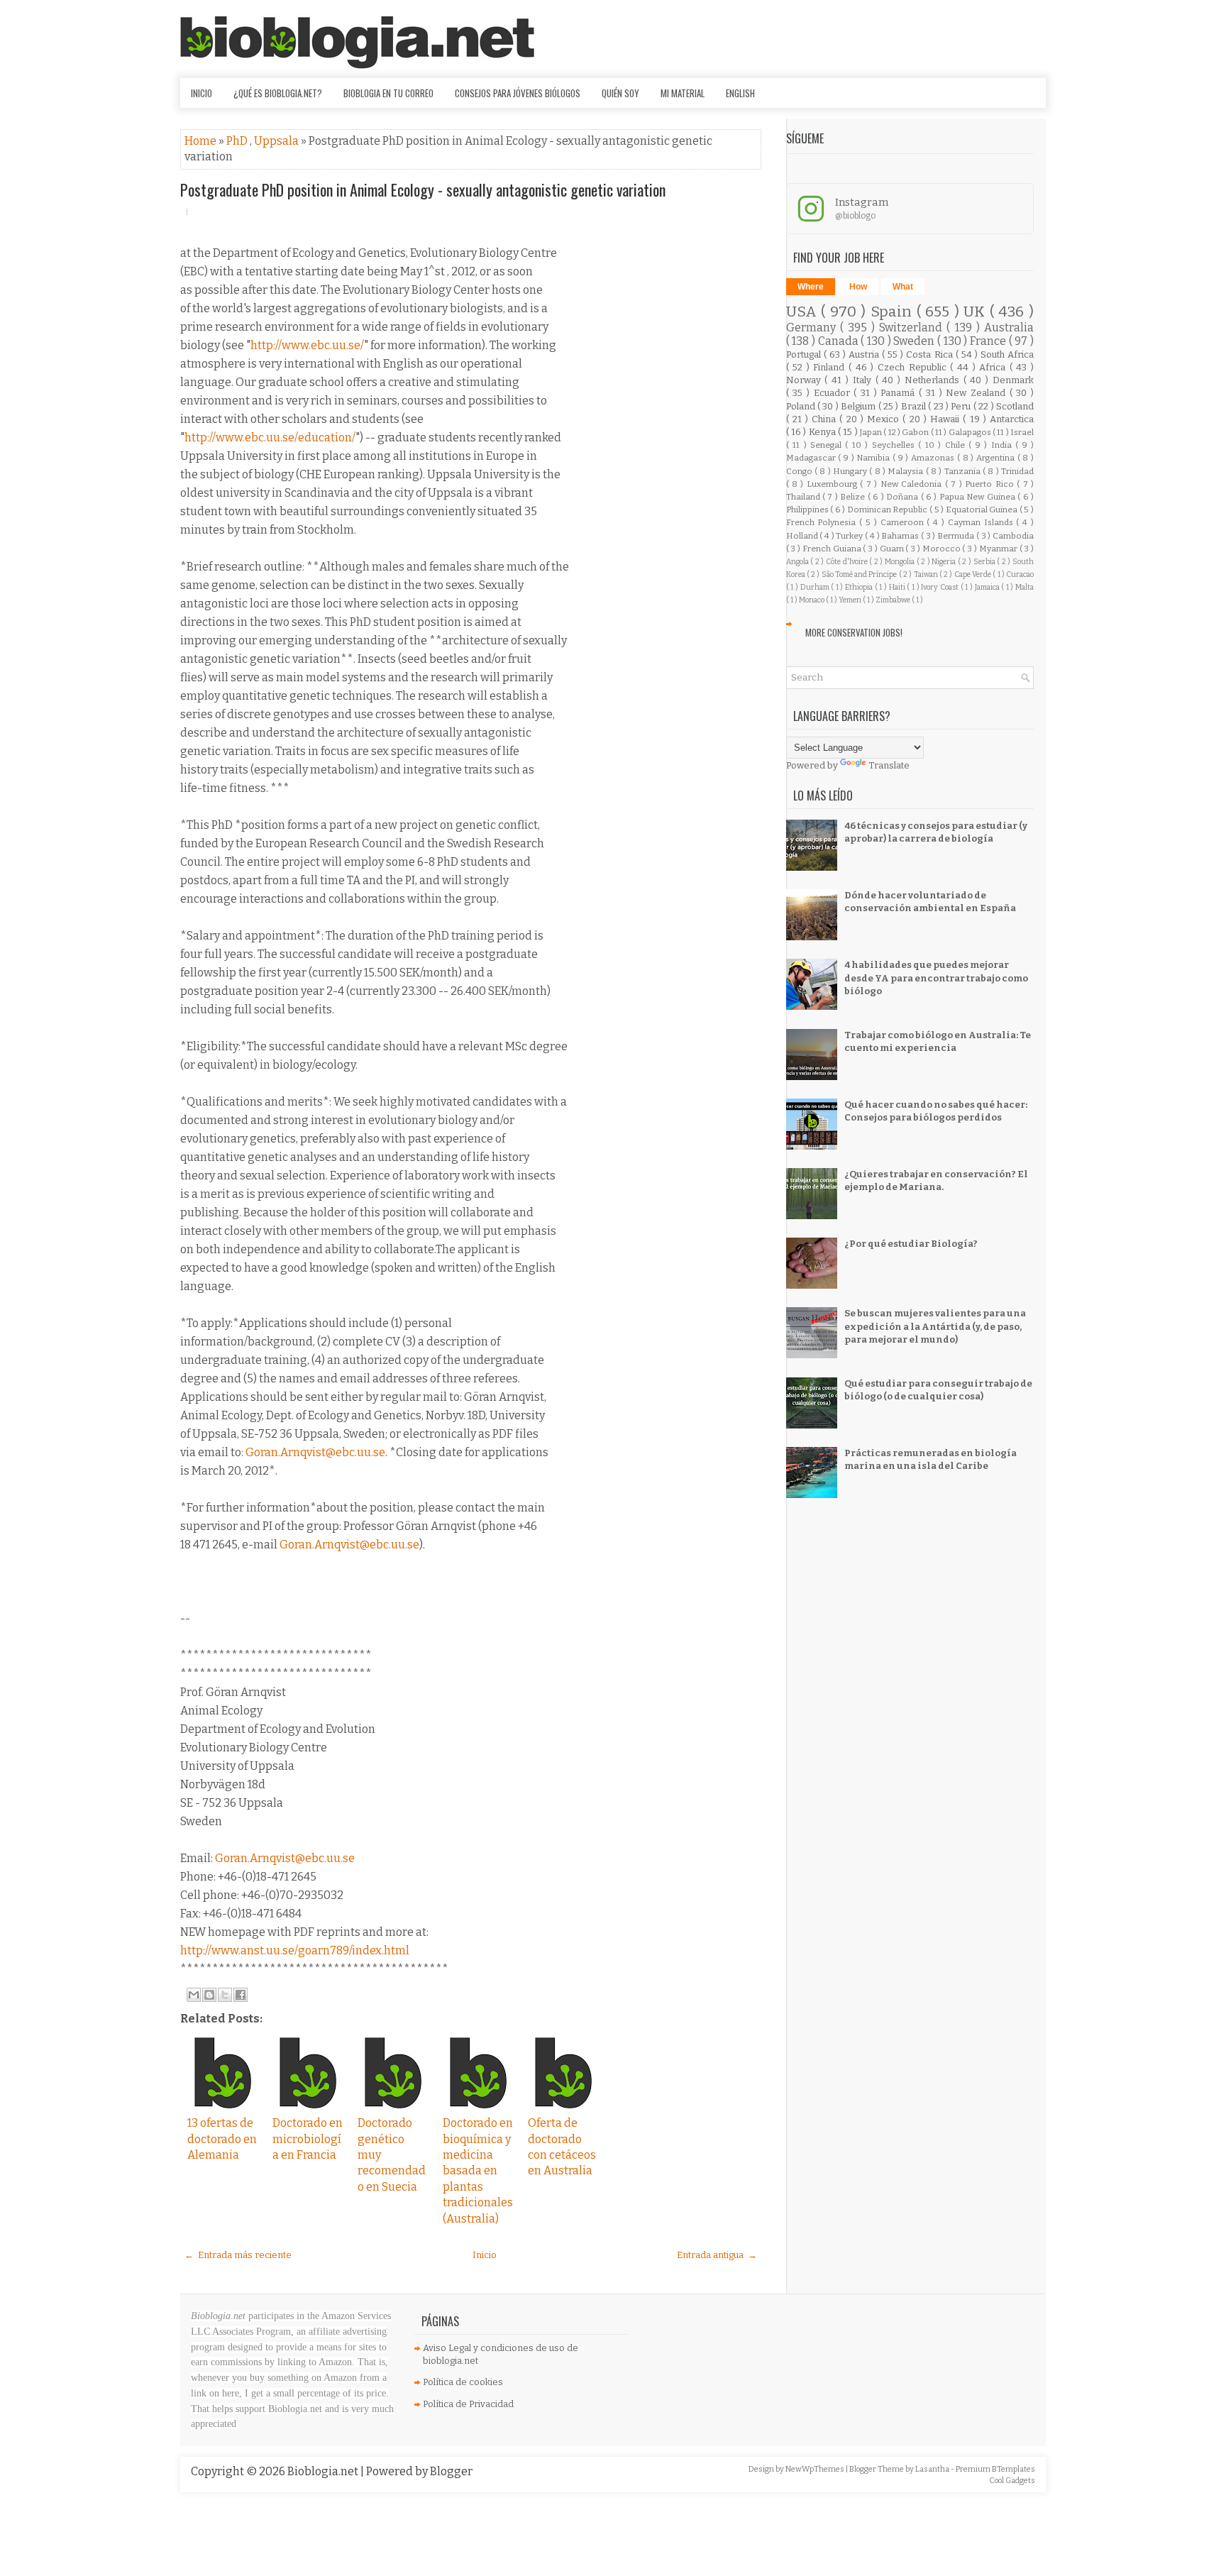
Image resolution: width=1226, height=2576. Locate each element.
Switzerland (913, 327)
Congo (800, 471)
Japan (872, 432)
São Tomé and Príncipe (860, 574)
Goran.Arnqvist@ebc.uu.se (315, 1452)
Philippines (808, 510)
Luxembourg (833, 484)
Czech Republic (914, 367)
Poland (802, 406)
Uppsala (277, 141)
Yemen (851, 600)
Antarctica (1012, 419)
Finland (831, 367)
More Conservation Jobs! (854, 632)
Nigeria (945, 562)
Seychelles (895, 445)
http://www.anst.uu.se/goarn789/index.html (295, 1950)
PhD (238, 141)
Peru (962, 406)
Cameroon (904, 522)
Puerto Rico (991, 484)
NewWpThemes (816, 2469)
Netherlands (934, 380)
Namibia (874, 458)
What (903, 287)
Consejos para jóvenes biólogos (518, 93)
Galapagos (971, 432)
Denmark (1013, 380)
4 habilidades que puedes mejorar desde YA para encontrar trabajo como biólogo (936, 978)
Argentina (997, 458)
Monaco (812, 600)
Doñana (903, 497)
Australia (1009, 327)
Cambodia (1013, 536)
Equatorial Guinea (983, 510)
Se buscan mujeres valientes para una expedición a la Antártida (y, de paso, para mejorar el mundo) (935, 1326)
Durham (816, 587)
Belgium (859, 406)
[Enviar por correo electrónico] (194, 1995)
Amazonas (934, 458)
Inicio (201, 93)
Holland (803, 536)
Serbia (985, 562)
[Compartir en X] (225, 1995)
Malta (1025, 587)
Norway (806, 380)
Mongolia (901, 562)
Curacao (1020, 574)
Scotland (1015, 406)
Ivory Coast (940, 587)
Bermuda (957, 536)
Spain (894, 312)
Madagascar (812, 458)
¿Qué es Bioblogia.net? (278, 93)
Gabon (916, 432)
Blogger (451, 2471)
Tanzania (963, 471)
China (825, 419)
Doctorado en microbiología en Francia (308, 2139)
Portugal (805, 354)
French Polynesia (823, 522)
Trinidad (1017, 471)
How (858, 287)
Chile (957, 445)
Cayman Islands (982, 522)
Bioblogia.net (324, 2471)
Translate (889, 765)
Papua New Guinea (978, 497)
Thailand (804, 497)
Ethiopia (860, 587)
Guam (893, 549)
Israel (1022, 432)
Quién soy (620, 93)
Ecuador (834, 393)
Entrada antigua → (717, 2255)
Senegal (828, 445)
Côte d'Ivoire (847, 562)
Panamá (900, 393)
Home (201, 141)
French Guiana (833, 549)
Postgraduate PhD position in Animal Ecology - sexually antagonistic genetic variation (423, 189)
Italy (864, 380)
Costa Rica (930, 354)
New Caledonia (913, 484)
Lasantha (933, 2469)
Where (811, 287)
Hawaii (946, 419)
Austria (865, 354)
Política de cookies (463, 2382)
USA (804, 312)
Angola (799, 562)
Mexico (885, 419)
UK (977, 312)
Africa (994, 367)
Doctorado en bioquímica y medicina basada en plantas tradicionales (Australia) (478, 2170)
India (1003, 445)
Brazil (915, 406)
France (989, 341)
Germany (813, 327)
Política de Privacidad (468, 2404)
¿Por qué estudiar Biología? (911, 1244)
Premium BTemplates (995, 2469)
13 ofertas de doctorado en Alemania (222, 2139)
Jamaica (988, 587)
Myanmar (999, 549)
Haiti (898, 587)
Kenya (823, 432)
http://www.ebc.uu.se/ (307, 345)
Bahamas (901, 536)
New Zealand (977, 393)
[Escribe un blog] (209, 1995)
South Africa (1007, 354)
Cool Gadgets (1012, 2481)
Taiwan (927, 574)
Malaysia (906, 471)
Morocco (943, 549)
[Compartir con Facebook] (241, 1995)
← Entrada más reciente (238, 2255)
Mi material (683, 93)
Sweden (915, 341)
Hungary (851, 471)
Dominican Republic (888, 510)
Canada (840, 341)
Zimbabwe (894, 600)
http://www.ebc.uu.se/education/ (270, 437)
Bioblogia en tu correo (388, 93)
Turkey (850, 536)
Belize (854, 497)
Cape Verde (974, 574)
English (740, 93)
